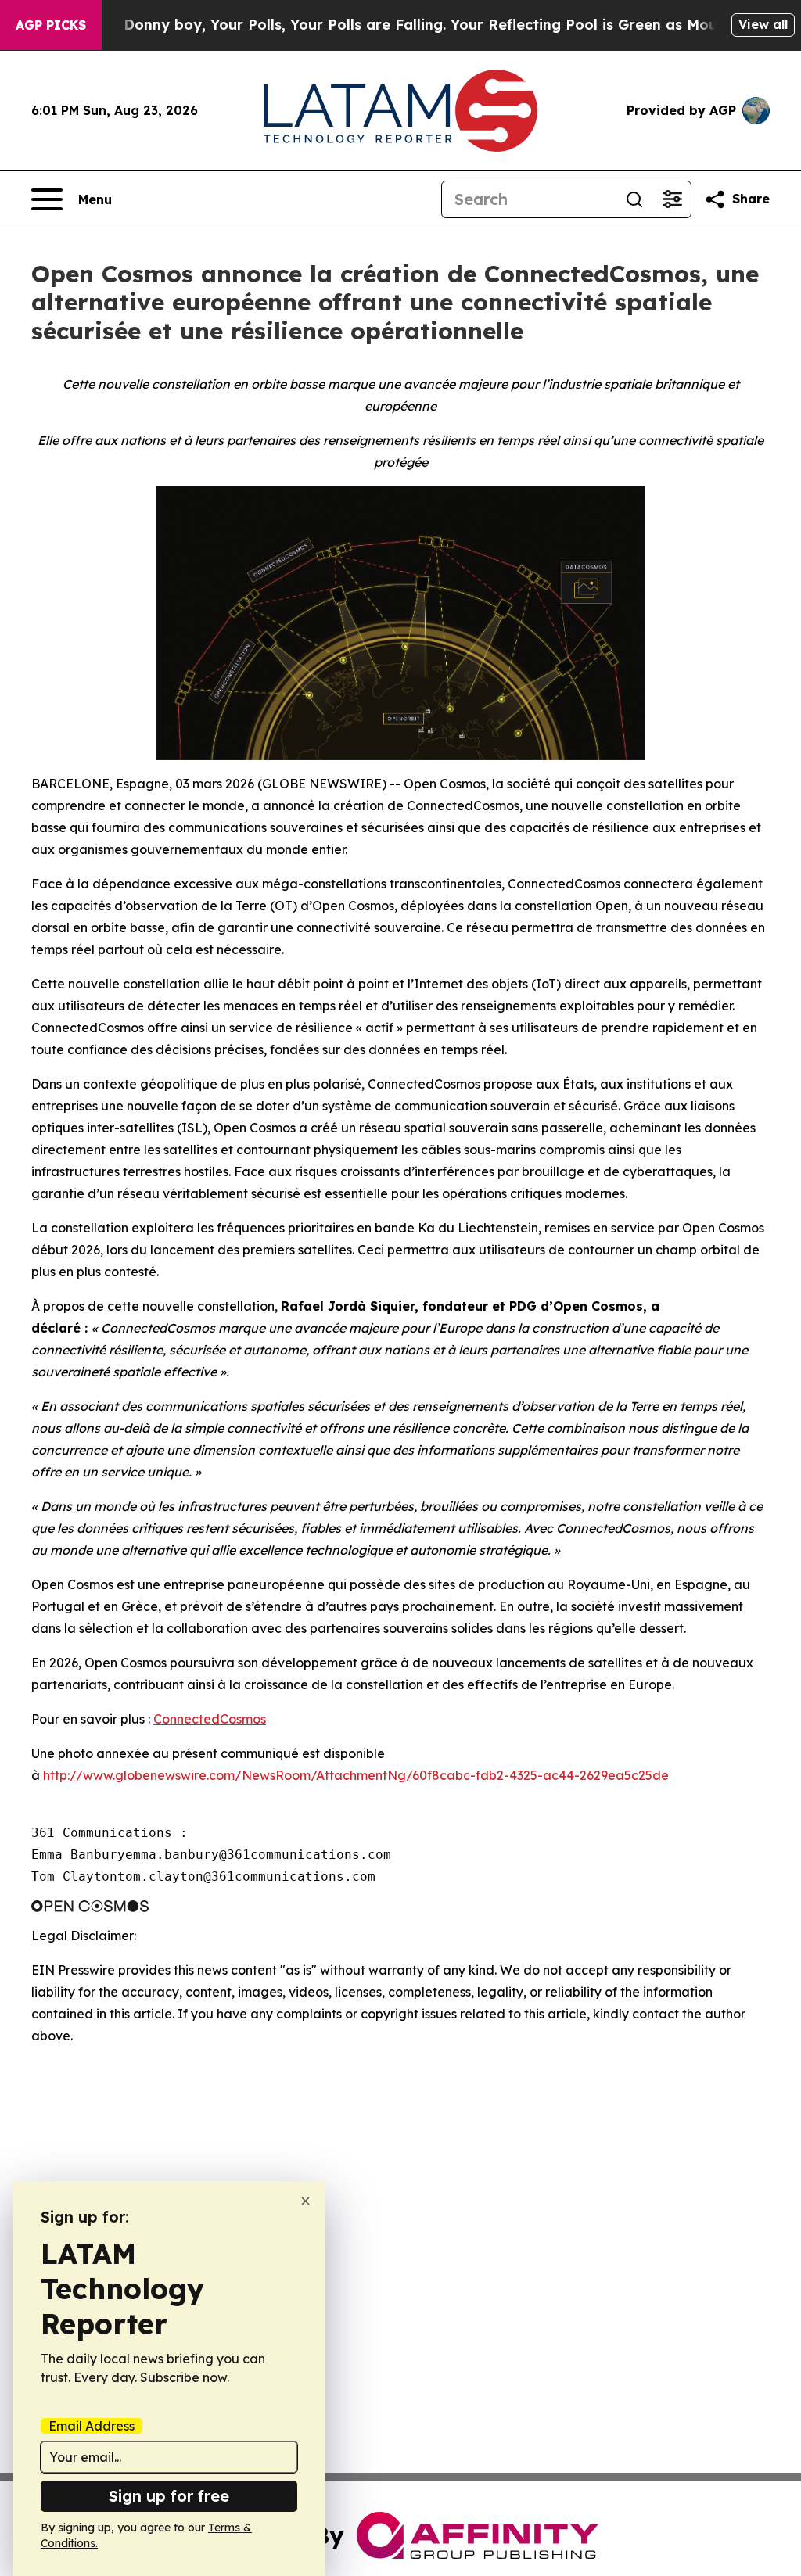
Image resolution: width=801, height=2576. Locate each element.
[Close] (305, 2201)
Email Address (92, 2426)
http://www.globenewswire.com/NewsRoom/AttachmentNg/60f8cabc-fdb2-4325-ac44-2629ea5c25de (356, 1775)
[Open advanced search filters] (672, 199)
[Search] (634, 199)
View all (763, 24)
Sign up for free (169, 2496)
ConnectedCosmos (210, 1719)
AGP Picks (51, 25)
